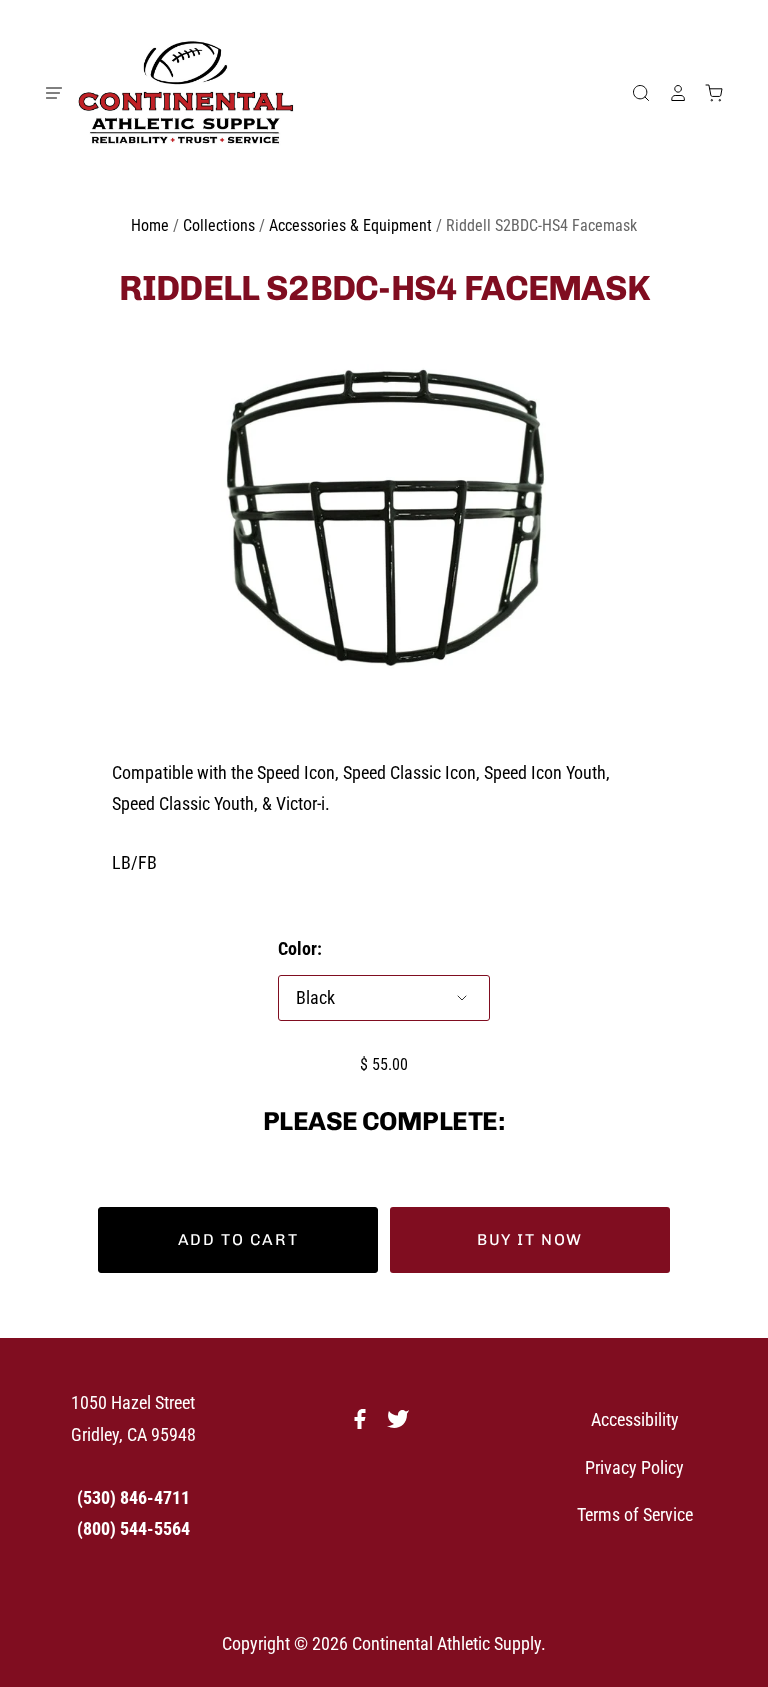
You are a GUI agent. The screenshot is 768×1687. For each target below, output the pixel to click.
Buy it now (530, 1239)
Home (150, 225)
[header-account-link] (669, 93)
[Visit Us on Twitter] (403, 1424)
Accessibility (635, 1419)
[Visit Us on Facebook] (365, 1424)
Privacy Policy (634, 1467)
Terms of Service (635, 1514)
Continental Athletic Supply (446, 1643)
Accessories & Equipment (350, 225)
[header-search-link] (633, 93)
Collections (219, 225)
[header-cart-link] (706, 93)
